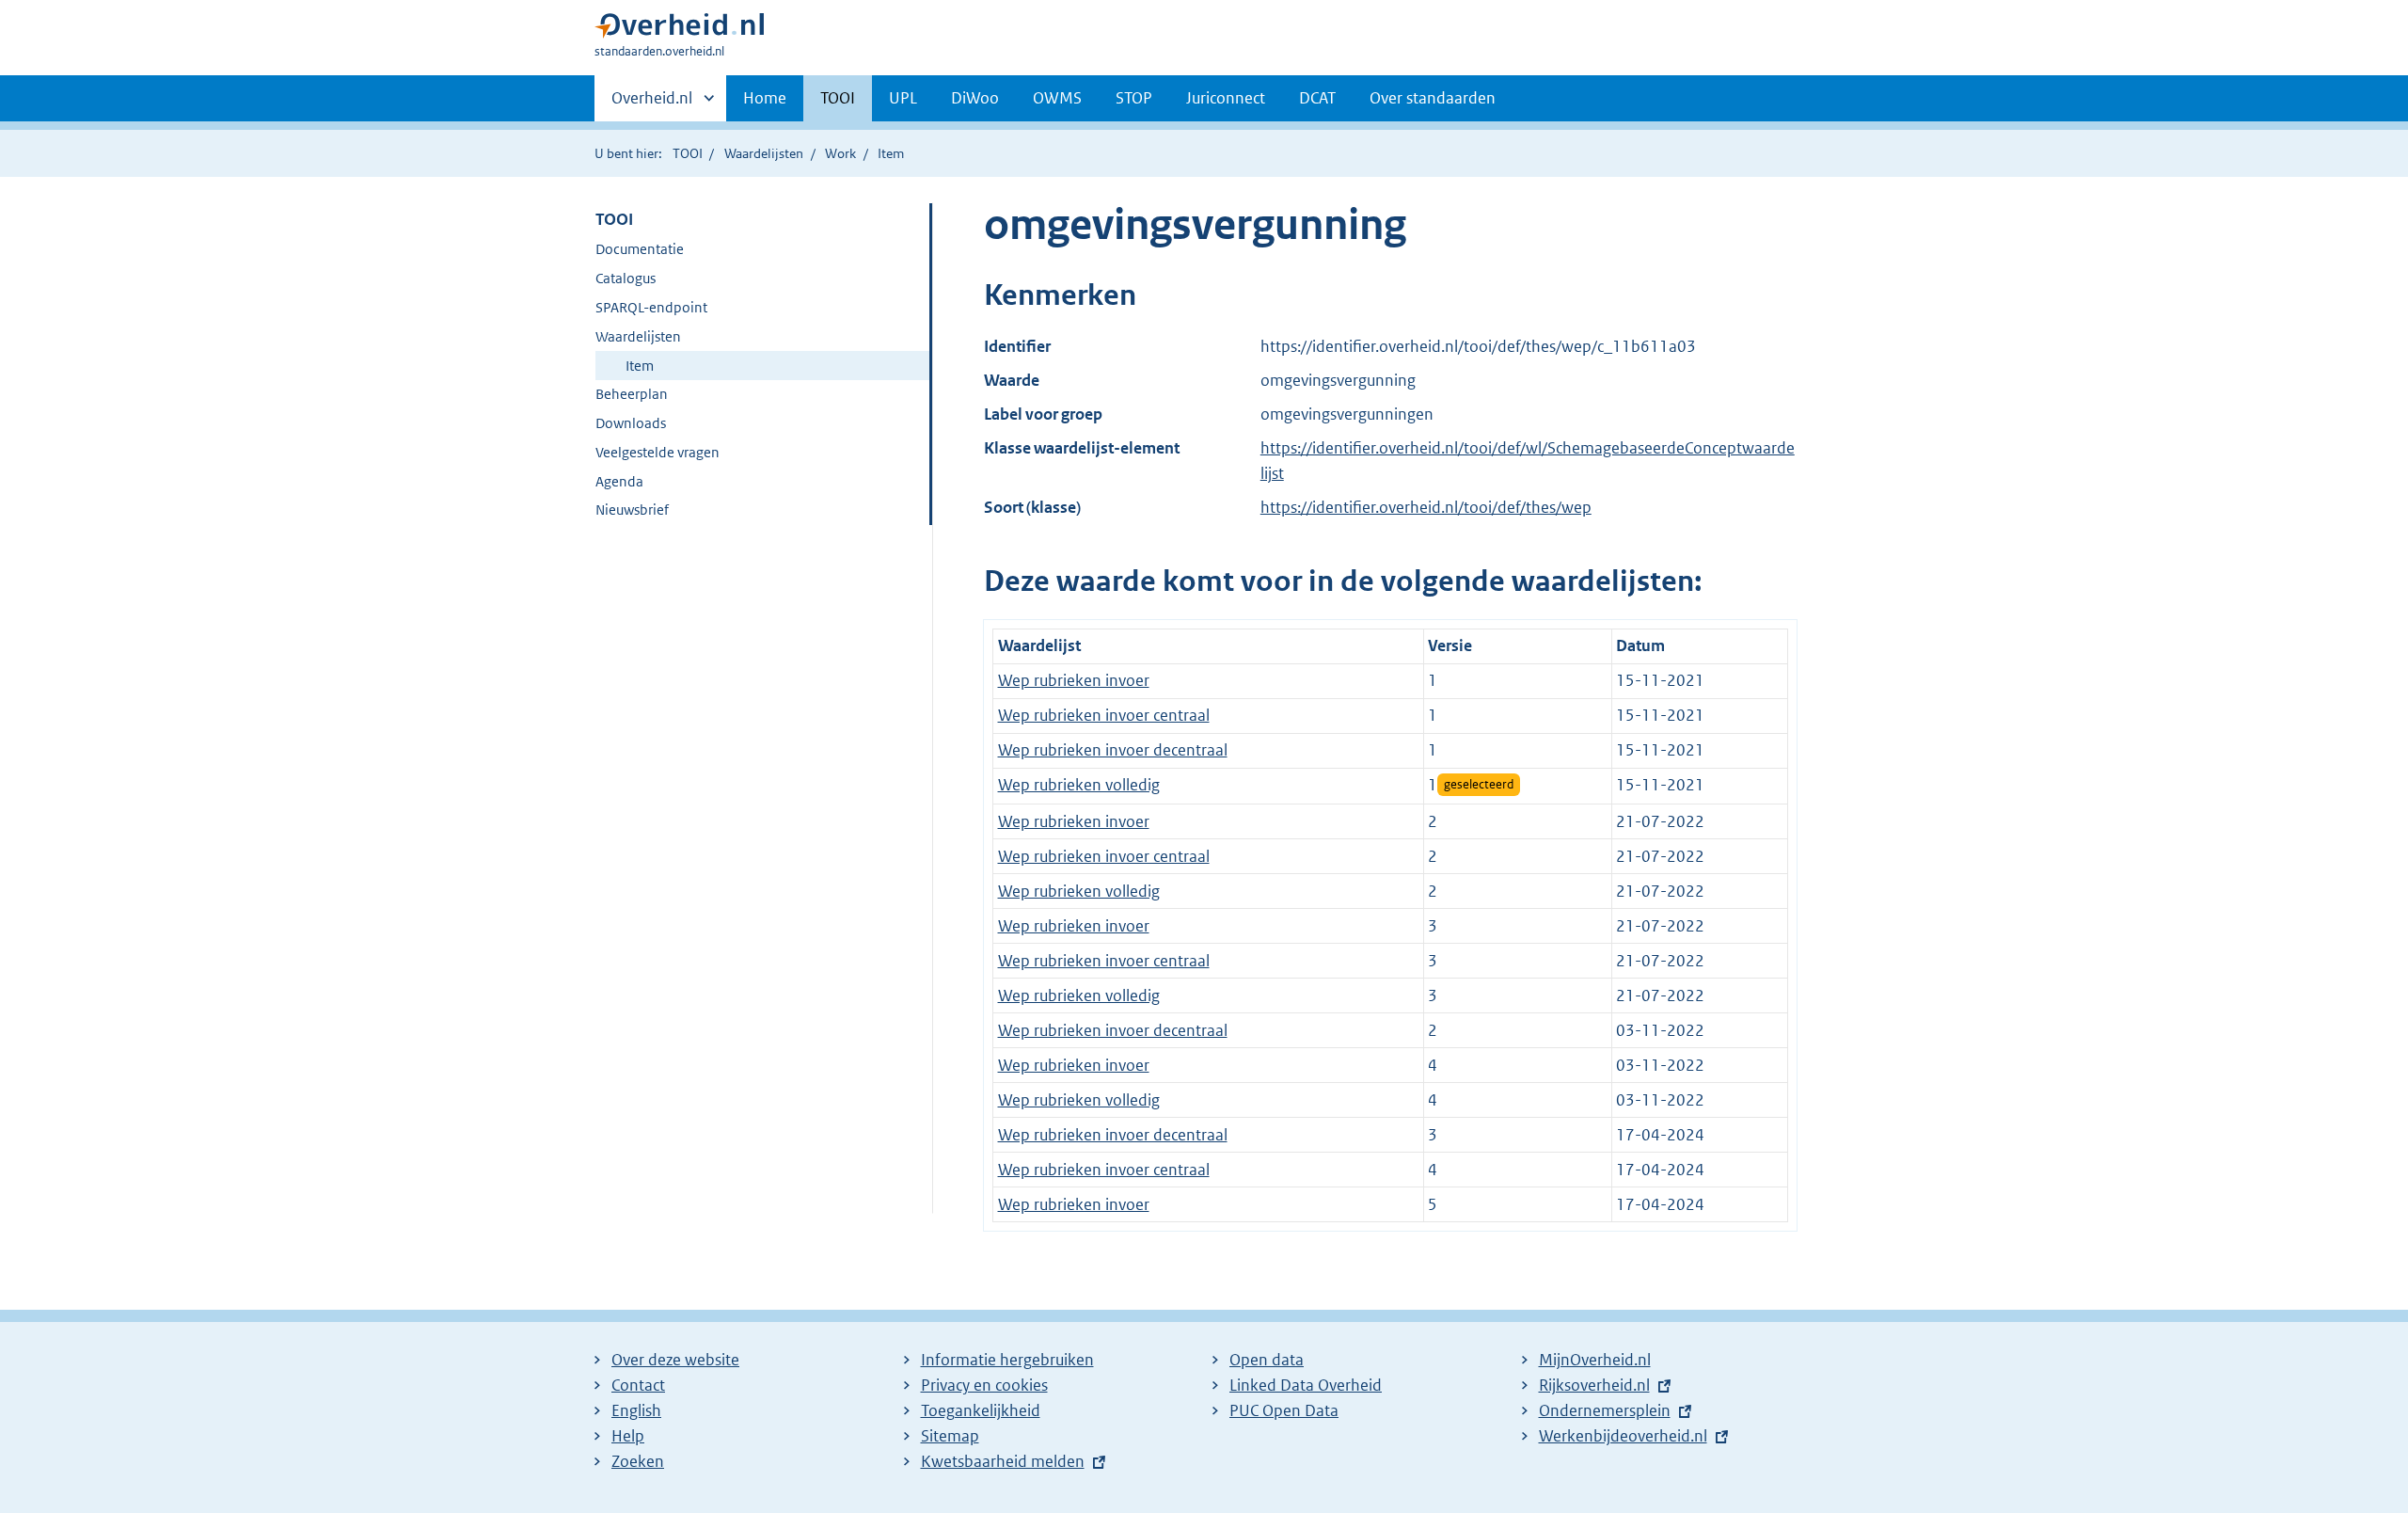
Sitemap (950, 1436)
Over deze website (675, 1360)
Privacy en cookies (984, 1385)
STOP (1134, 98)
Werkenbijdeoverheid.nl (1623, 1436)
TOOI (838, 98)
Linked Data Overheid (1306, 1385)
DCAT (1317, 98)
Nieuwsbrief (632, 510)
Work (840, 153)
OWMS (1057, 98)
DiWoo (975, 98)
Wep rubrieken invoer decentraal (1113, 750)
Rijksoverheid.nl (1594, 1385)
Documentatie (640, 249)
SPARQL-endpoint (651, 307)
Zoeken (638, 1461)
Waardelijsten (764, 153)
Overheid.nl (652, 104)
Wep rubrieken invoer (1074, 680)
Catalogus (626, 278)
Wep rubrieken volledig (1079, 785)
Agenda (619, 481)
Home (765, 98)
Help (628, 1436)
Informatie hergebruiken (1007, 1360)
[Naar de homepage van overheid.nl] (679, 30)
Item (640, 366)
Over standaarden (1433, 98)
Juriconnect (1226, 98)
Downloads (631, 423)
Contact (638, 1385)
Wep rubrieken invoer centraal (1104, 715)
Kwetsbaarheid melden (1003, 1461)
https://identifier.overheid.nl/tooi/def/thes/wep (1426, 507)
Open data (1267, 1360)
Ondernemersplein (1605, 1410)
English (636, 1410)
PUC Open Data (1284, 1410)
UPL (903, 98)
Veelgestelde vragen (657, 452)
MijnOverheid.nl (1595, 1360)
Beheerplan (632, 394)
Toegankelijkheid (981, 1410)
